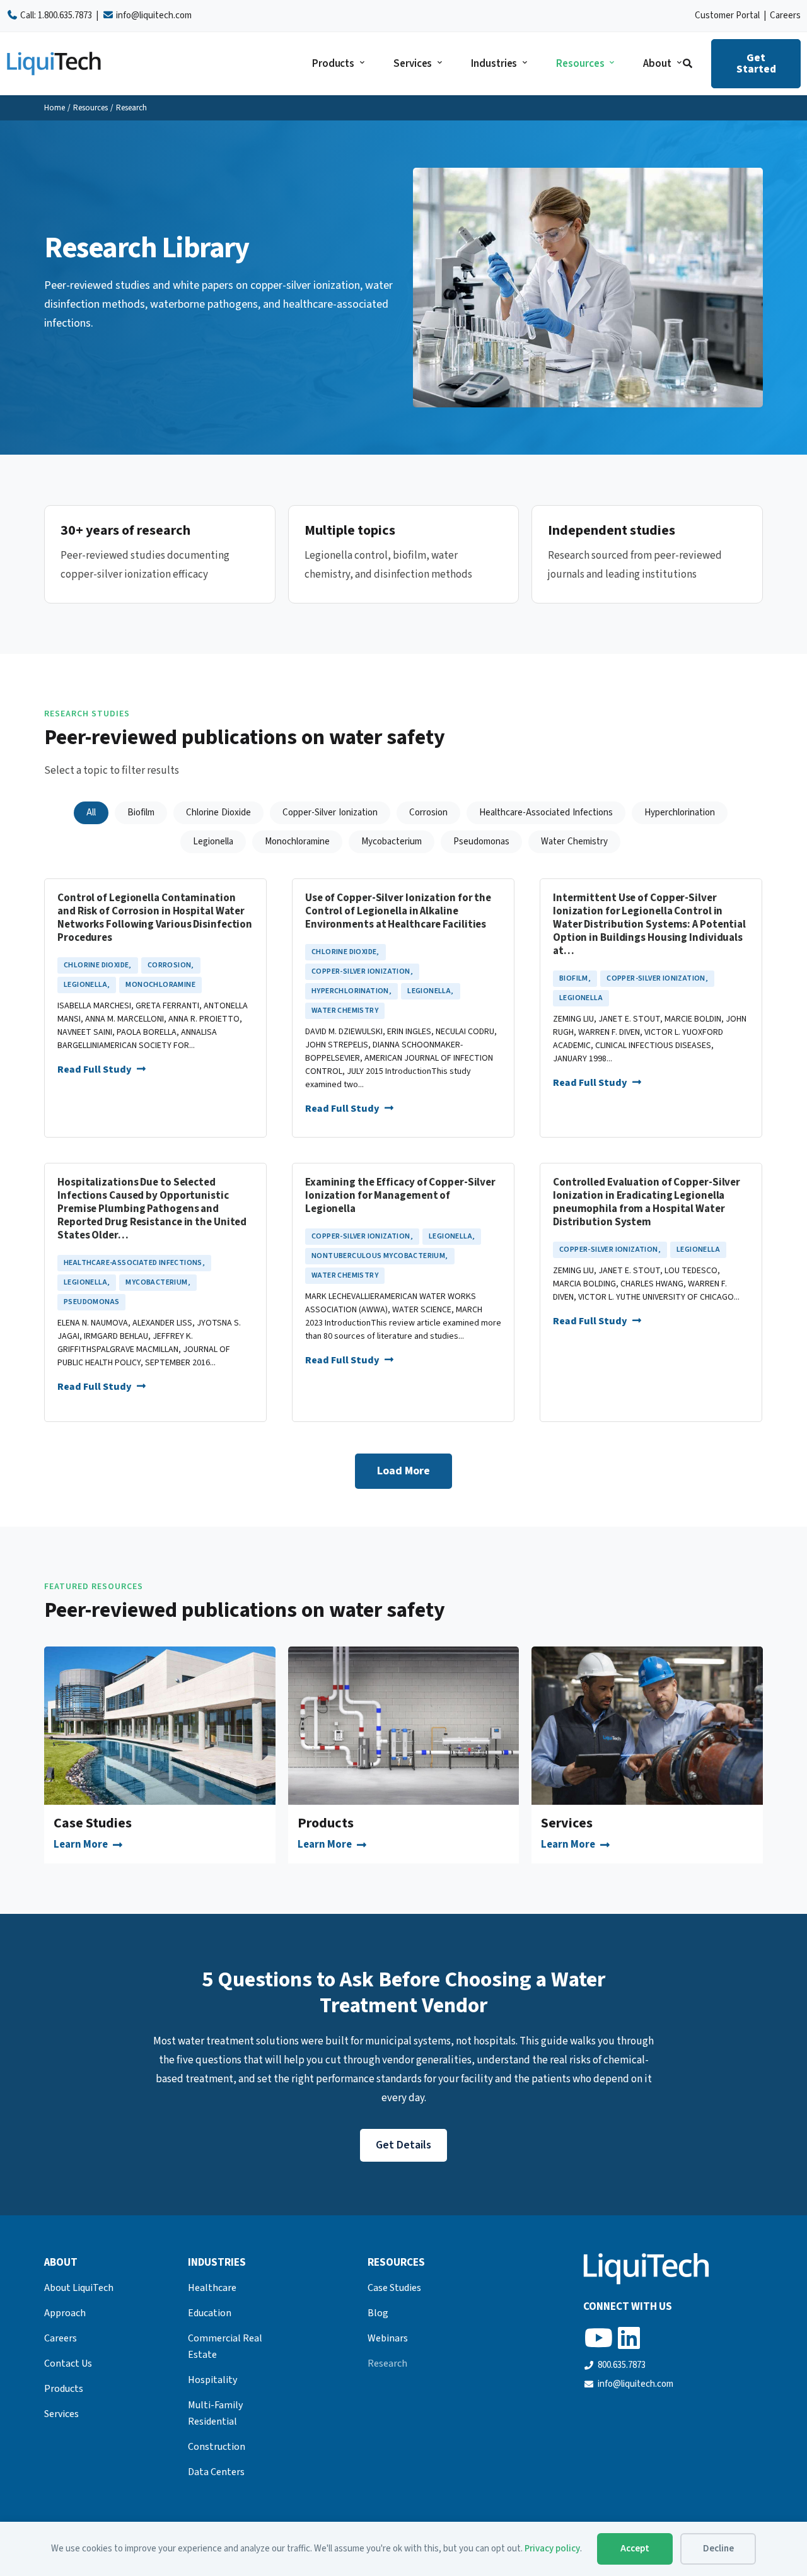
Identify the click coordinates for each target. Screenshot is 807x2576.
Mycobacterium (158, 1282)
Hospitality (212, 2380)
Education (210, 2313)
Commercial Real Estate (225, 2346)
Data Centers (216, 2472)
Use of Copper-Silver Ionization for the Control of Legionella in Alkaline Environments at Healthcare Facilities (398, 912)
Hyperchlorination (351, 991)
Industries (494, 64)
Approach (65, 2313)
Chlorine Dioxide (98, 965)
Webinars (388, 2338)
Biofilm (575, 978)
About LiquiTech (79, 2288)
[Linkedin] (629, 2338)
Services (413, 64)
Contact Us (68, 2363)
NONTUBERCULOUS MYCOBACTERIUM (380, 1256)
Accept (635, 2549)
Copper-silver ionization (362, 971)
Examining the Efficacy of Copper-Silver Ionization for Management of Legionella (400, 1196)
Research (387, 2363)
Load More (403, 1471)
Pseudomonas (91, 1302)
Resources (580, 64)
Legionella (87, 985)
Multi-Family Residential (215, 2413)
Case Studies (93, 1823)
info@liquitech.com (154, 15)
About (657, 64)
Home (55, 108)
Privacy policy (552, 2549)
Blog (378, 2313)
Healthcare (212, 2288)
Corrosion (171, 965)
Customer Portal (727, 15)
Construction (217, 2447)
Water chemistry (345, 1011)
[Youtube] (598, 2338)
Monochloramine (160, 985)
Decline (718, 2549)
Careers (785, 15)
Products (333, 64)
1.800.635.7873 (65, 15)
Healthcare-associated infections (134, 1263)
